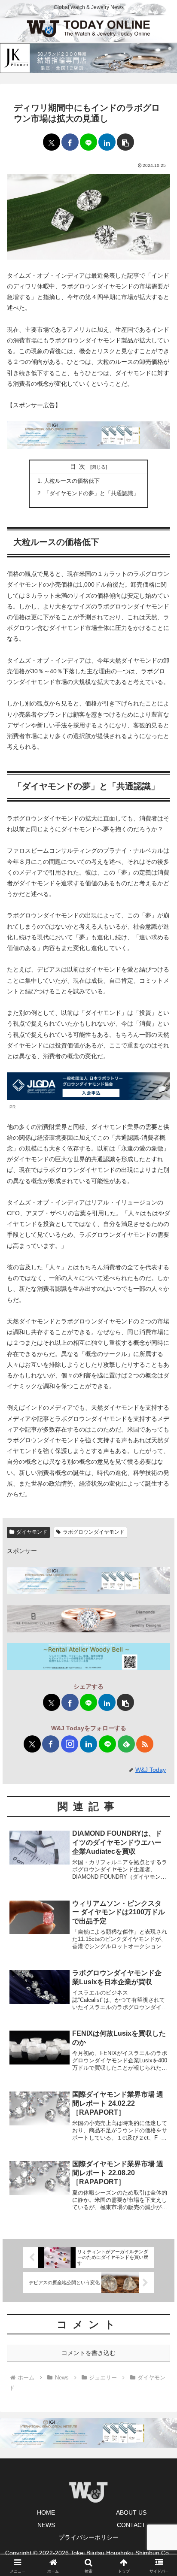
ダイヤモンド (32, 1532)
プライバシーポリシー (88, 2537)
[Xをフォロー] (32, 1744)
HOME (46, 2512)
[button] (125, 142)
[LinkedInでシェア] (107, 142)
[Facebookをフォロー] (51, 1744)
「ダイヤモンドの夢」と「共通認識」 (91, 493)
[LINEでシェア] (88, 142)
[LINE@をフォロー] (107, 1744)
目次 (79, 466)
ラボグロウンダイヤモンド (94, 1532)
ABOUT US (131, 2512)
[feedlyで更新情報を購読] (126, 1744)
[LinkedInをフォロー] (88, 1744)
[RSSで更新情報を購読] (145, 1744)
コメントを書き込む (88, 2353)
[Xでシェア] (52, 142)
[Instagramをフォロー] (70, 1744)
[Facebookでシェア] (70, 142)
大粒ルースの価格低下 (72, 481)
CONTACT (131, 2525)
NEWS (46, 2525)
